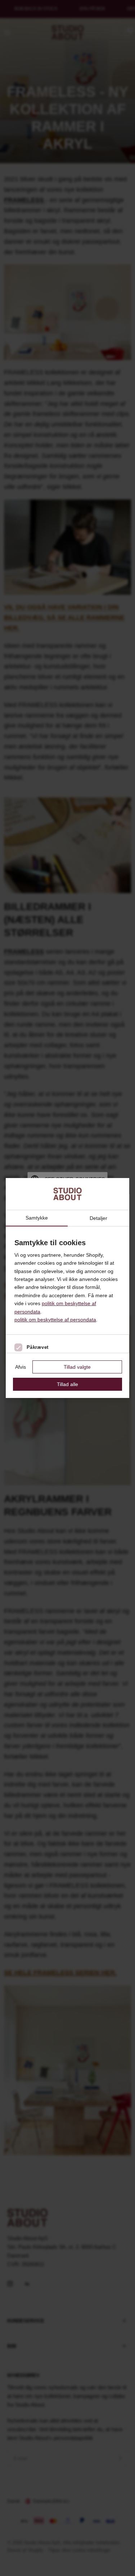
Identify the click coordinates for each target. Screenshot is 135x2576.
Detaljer (98, 1218)
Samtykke (37, 1218)
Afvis (21, 1367)
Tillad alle (67, 1384)
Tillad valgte (77, 1367)
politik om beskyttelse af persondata (55, 1320)
